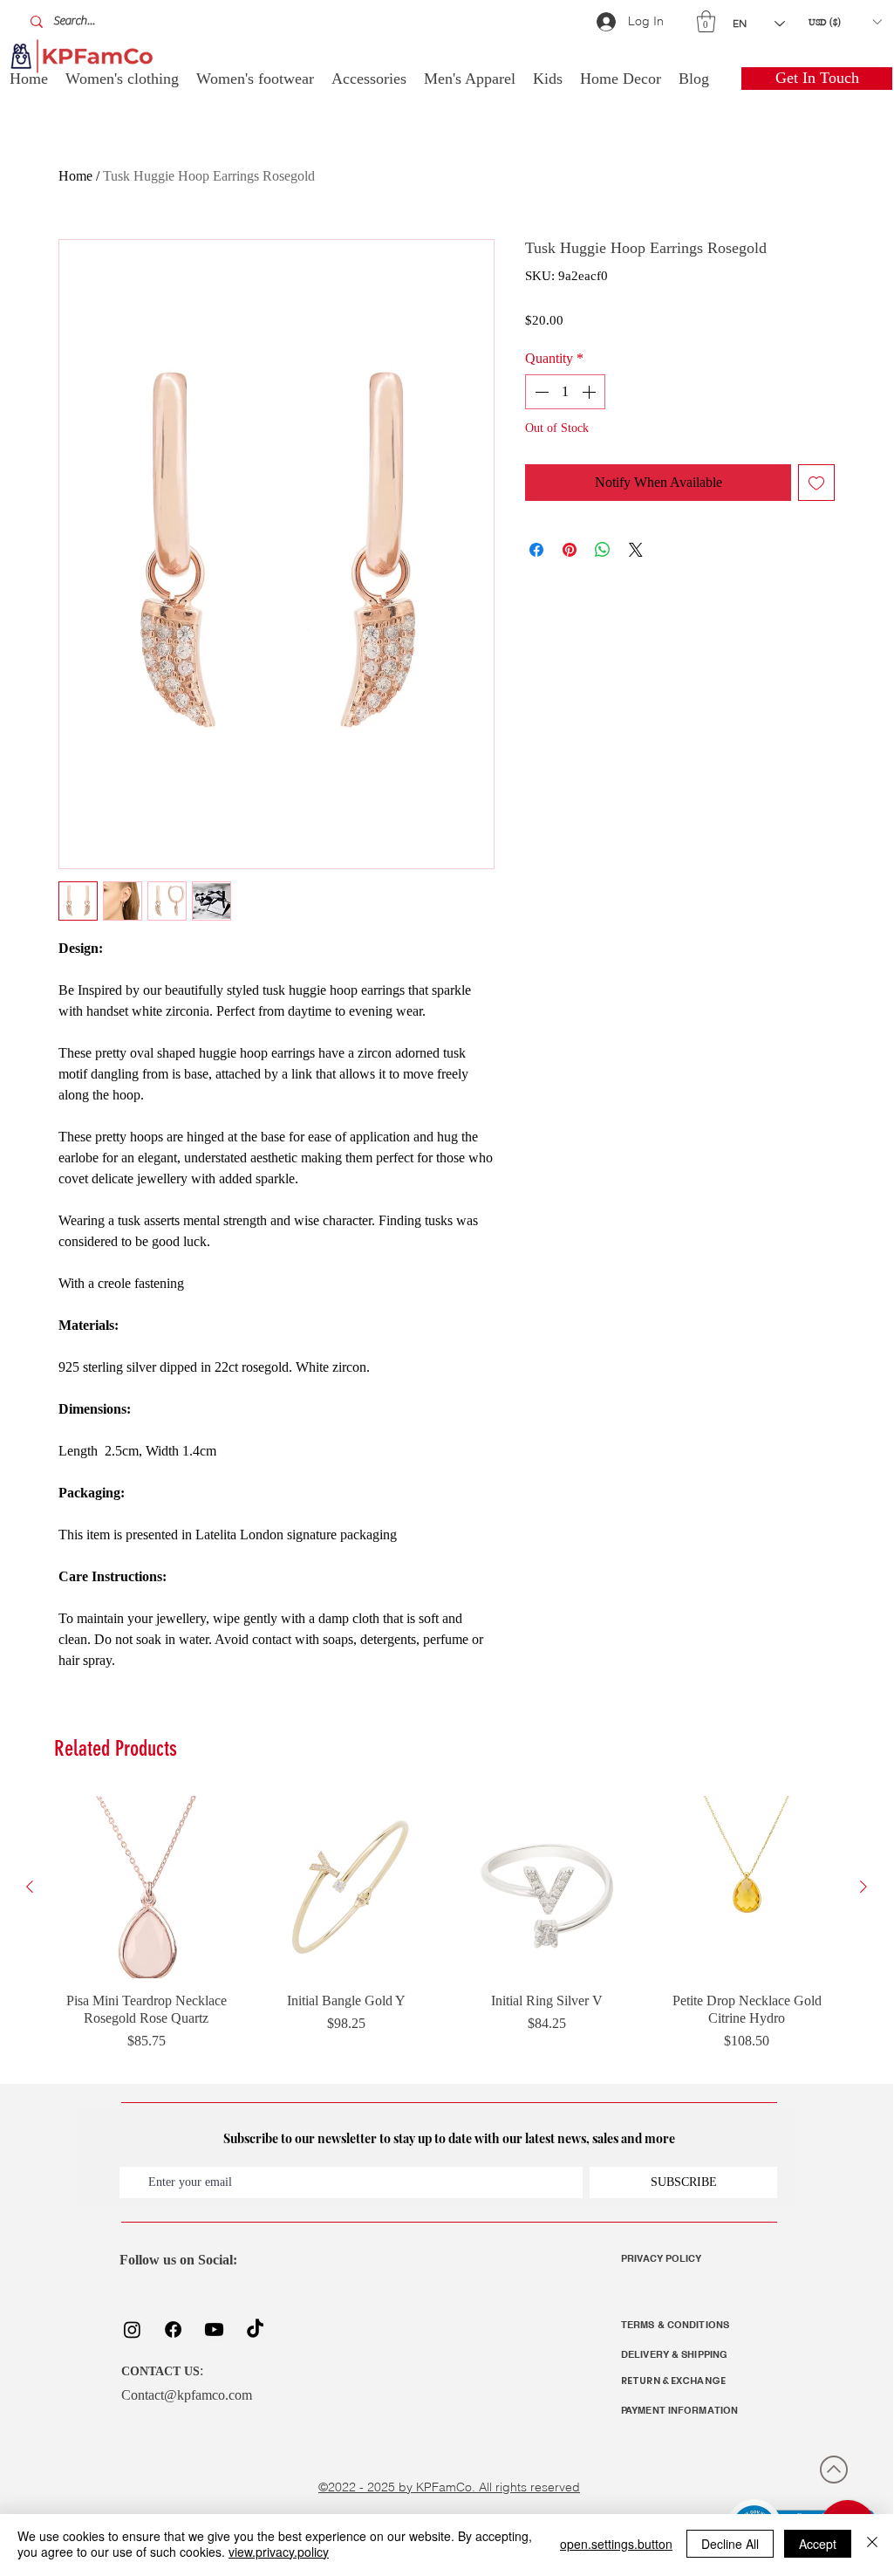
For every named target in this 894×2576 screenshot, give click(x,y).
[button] (706, 21)
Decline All (730, 2544)
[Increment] (590, 392)
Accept (818, 2544)
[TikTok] (255, 2329)
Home (75, 176)
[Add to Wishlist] (816, 483)
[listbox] (845, 22)
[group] (447, 1933)
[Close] (872, 2544)
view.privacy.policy (279, 2552)
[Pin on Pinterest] (570, 550)
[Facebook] (173, 2329)
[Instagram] (132, 2329)
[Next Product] (863, 1887)
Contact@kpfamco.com (187, 2395)
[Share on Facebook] (536, 550)
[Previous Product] (30, 1887)
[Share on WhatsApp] (603, 550)
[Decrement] (540, 392)
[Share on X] (636, 550)
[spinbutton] (565, 392)
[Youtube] (214, 2329)
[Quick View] (147, 1887)
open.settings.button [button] (616, 2544)
